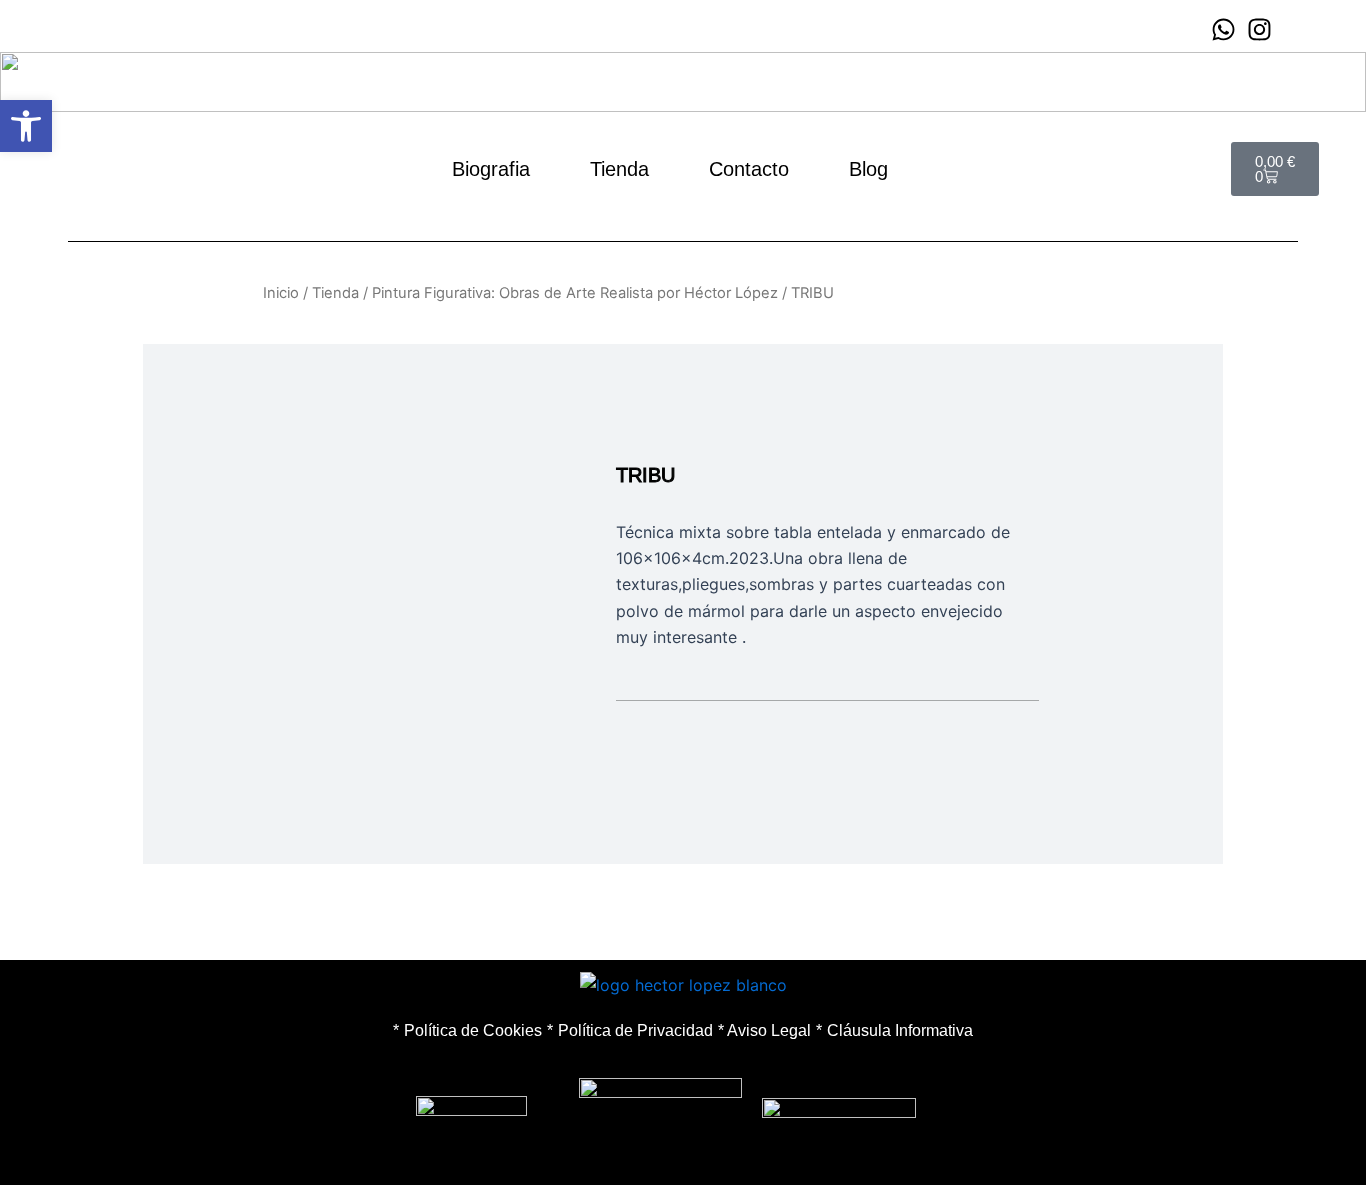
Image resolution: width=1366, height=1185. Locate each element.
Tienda (619, 169)
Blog (868, 169)
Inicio (281, 293)
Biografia (491, 169)
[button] (26, 126)
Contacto (749, 169)
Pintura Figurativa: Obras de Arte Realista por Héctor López (575, 293)
